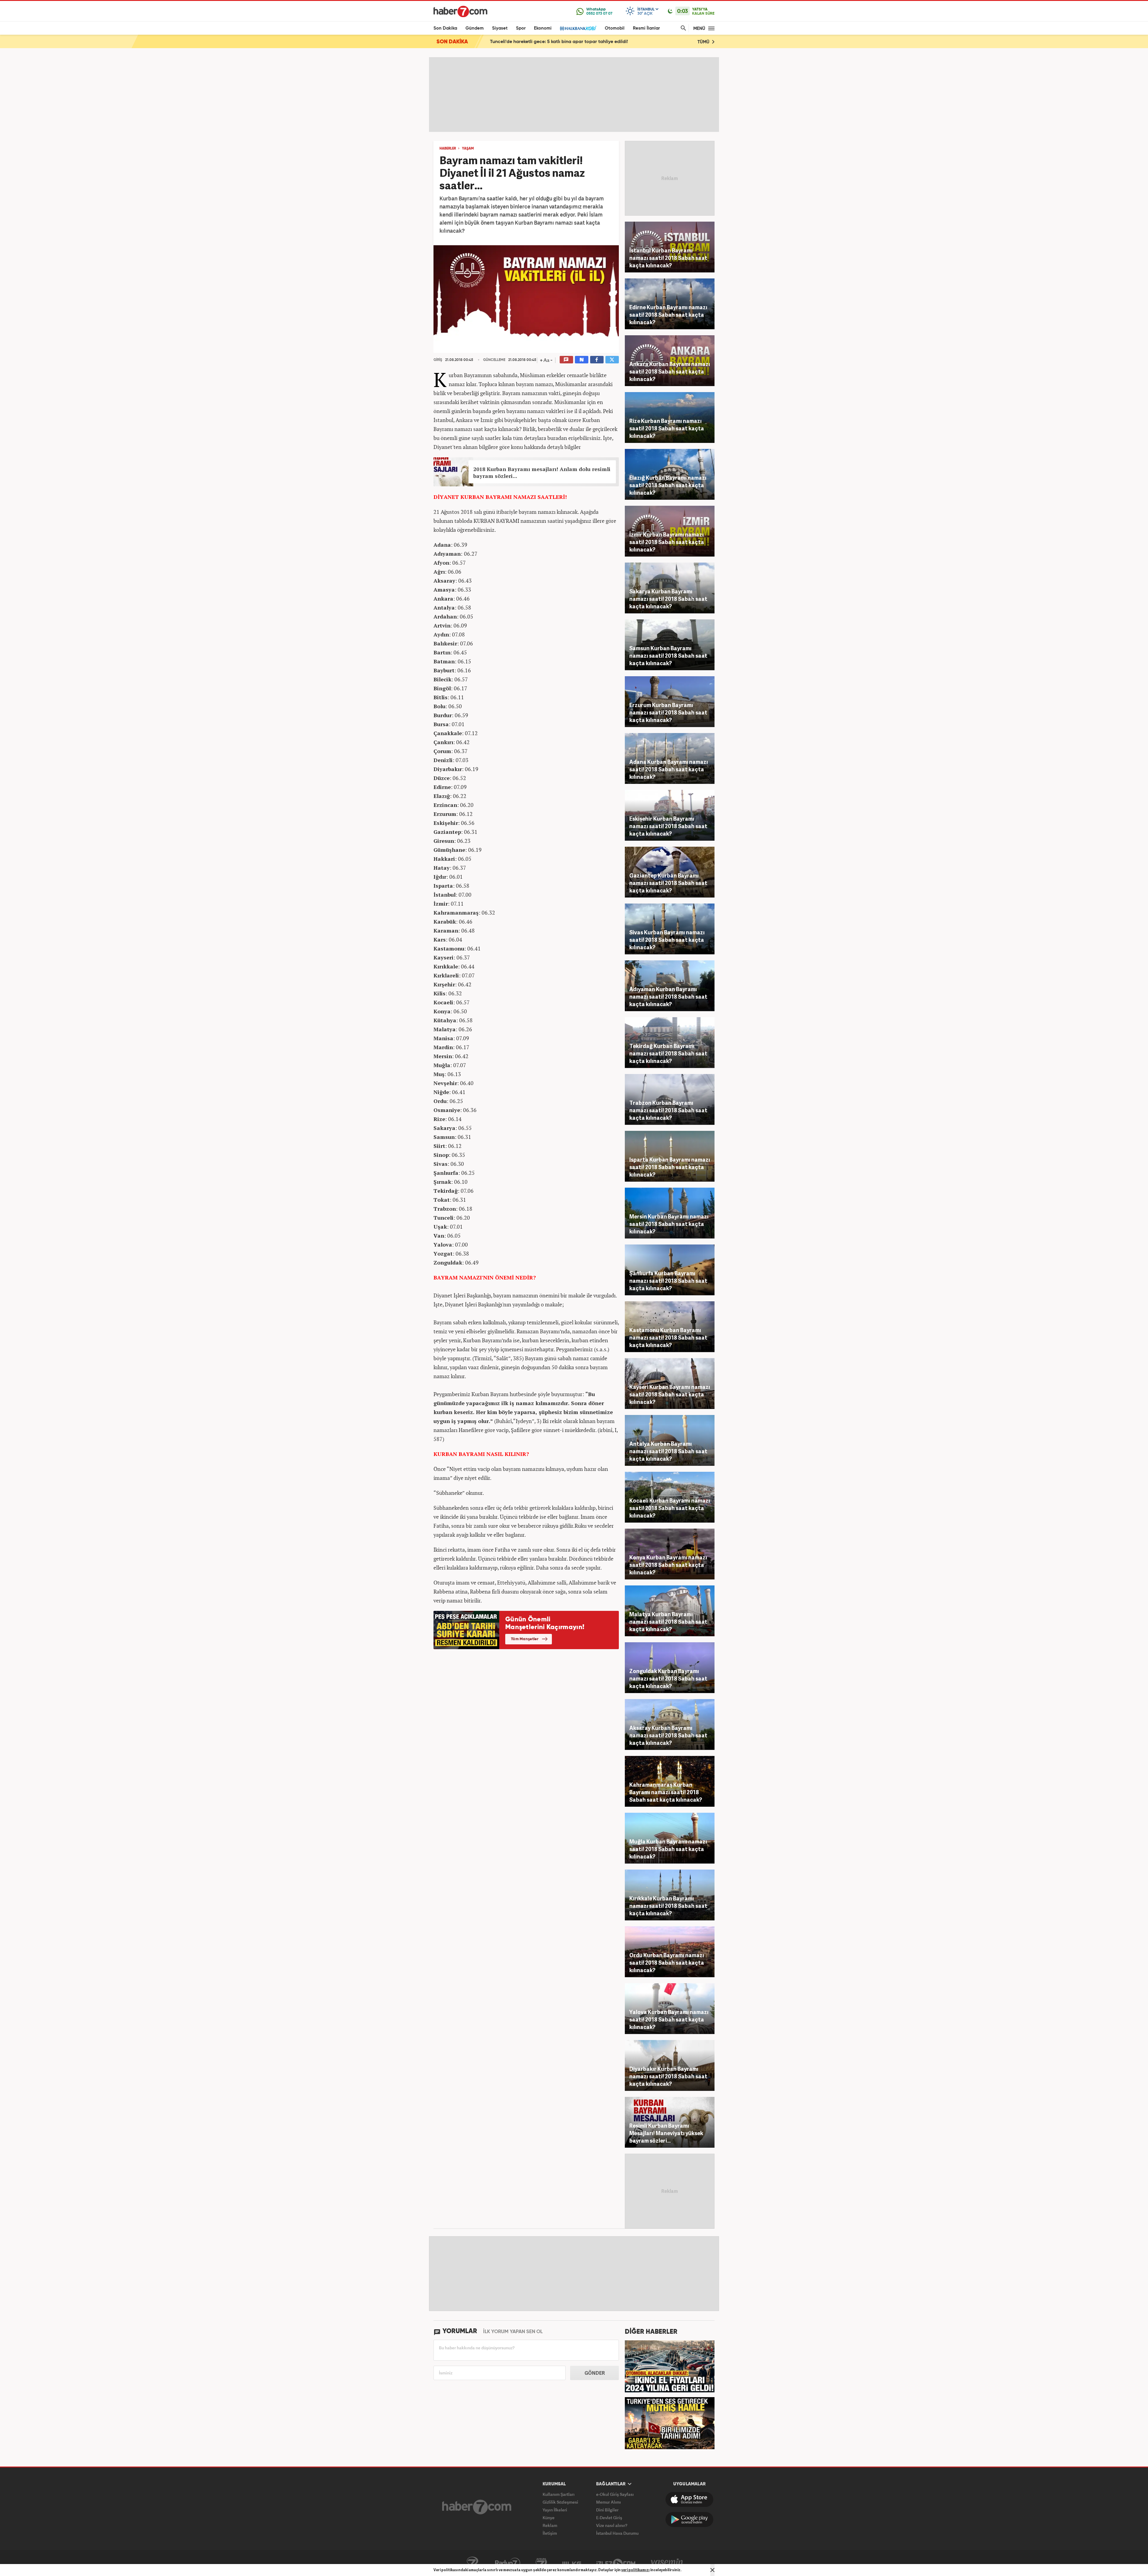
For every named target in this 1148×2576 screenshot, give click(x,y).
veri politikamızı (635, 2570)
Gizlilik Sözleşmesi (560, 2502)
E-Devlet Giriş (609, 2518)
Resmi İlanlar (646, 28)
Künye (549, 2518)
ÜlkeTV (572, 2563)
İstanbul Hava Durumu (617, 2533)
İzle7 (616, 2563)
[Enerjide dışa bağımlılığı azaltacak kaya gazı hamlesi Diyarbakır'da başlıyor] (670, 2423)
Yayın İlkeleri (555, 2510)
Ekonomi (543, 28)
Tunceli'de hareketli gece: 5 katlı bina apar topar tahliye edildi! (559, 42)
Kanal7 (472, 2563)
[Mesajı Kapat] (712, 2570)
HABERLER (448, 149)
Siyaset (500, 28)
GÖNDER (595, 2373)
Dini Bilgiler (607, 2510)
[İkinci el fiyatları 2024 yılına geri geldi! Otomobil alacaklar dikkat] (670, 2366)
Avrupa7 (541, 2563)
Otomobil (615, 28)
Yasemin (667, 2563)
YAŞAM (468, 149)
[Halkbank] (578, 28)
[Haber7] (460, 11)
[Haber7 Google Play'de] (689, 2519)
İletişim (550, 2533)
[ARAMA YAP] (682, 28)
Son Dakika (445, 28)
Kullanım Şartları (559, 2494)
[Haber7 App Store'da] (689, 2499)
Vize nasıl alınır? (612, 2525)
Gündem (475, 28)
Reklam (550, 2525)
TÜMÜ (704, 42)
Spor (521, 28)
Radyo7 (508, 2563)
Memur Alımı (609, 2502)
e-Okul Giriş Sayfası (615, 2494)
